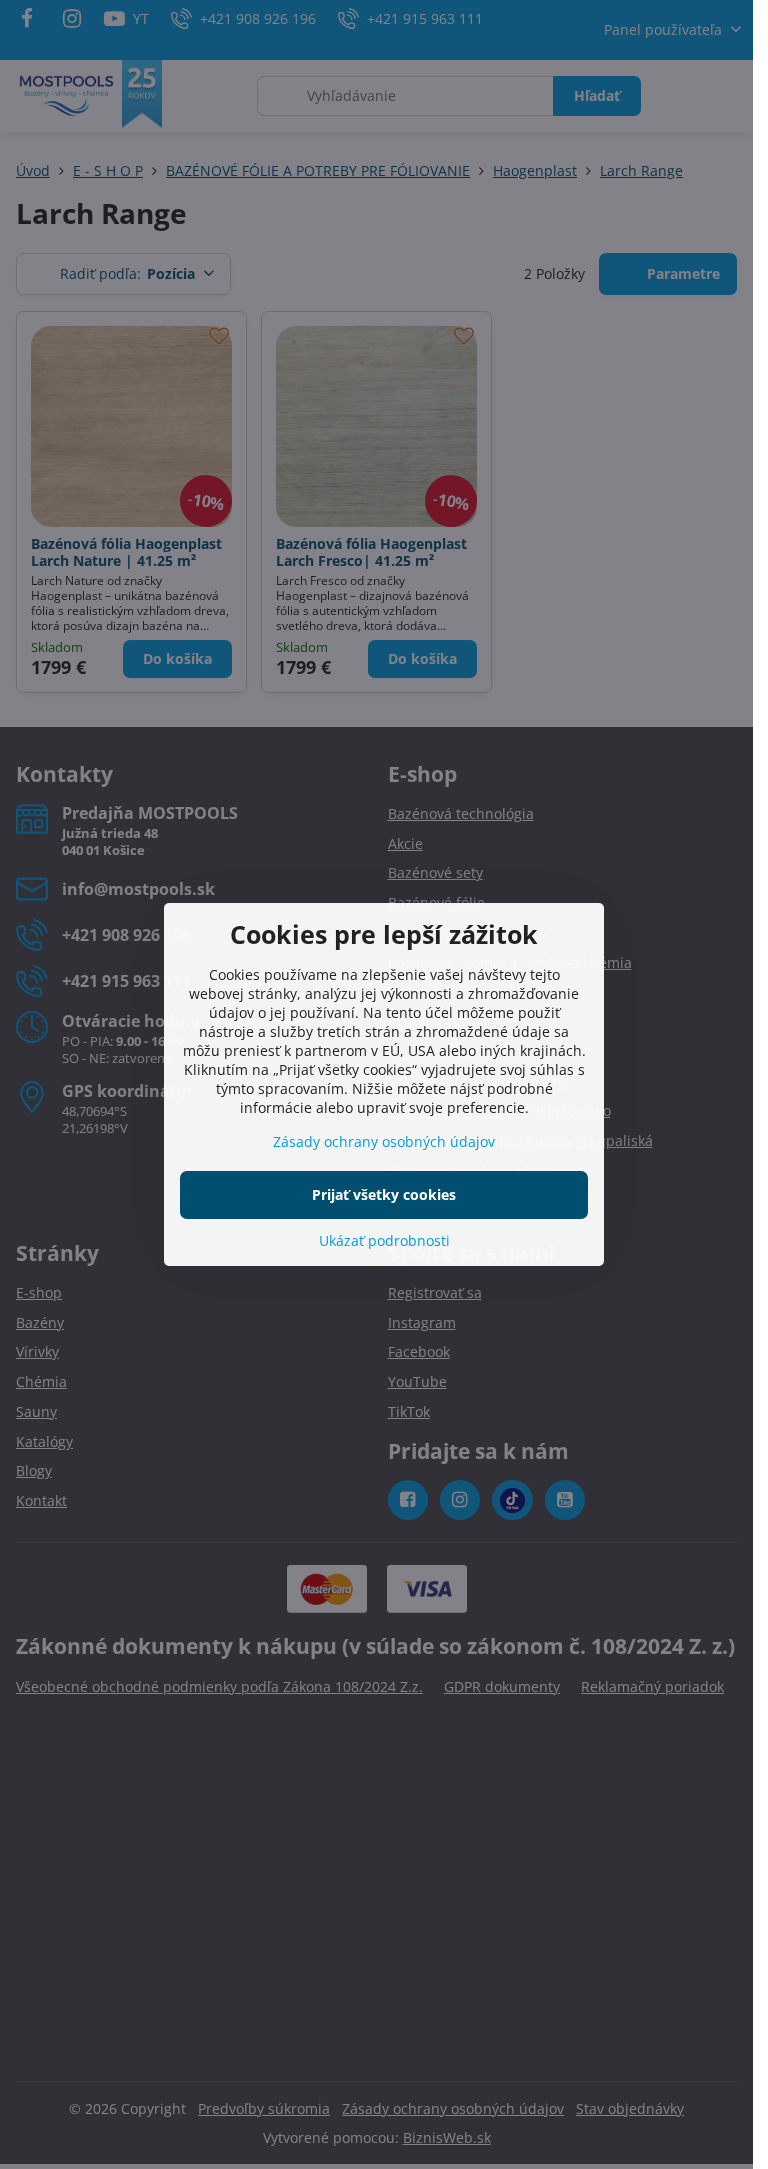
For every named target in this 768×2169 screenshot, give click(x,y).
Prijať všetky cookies (384, 1194)
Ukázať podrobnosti (384, 1240)
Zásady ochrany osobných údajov (384, 1141)
